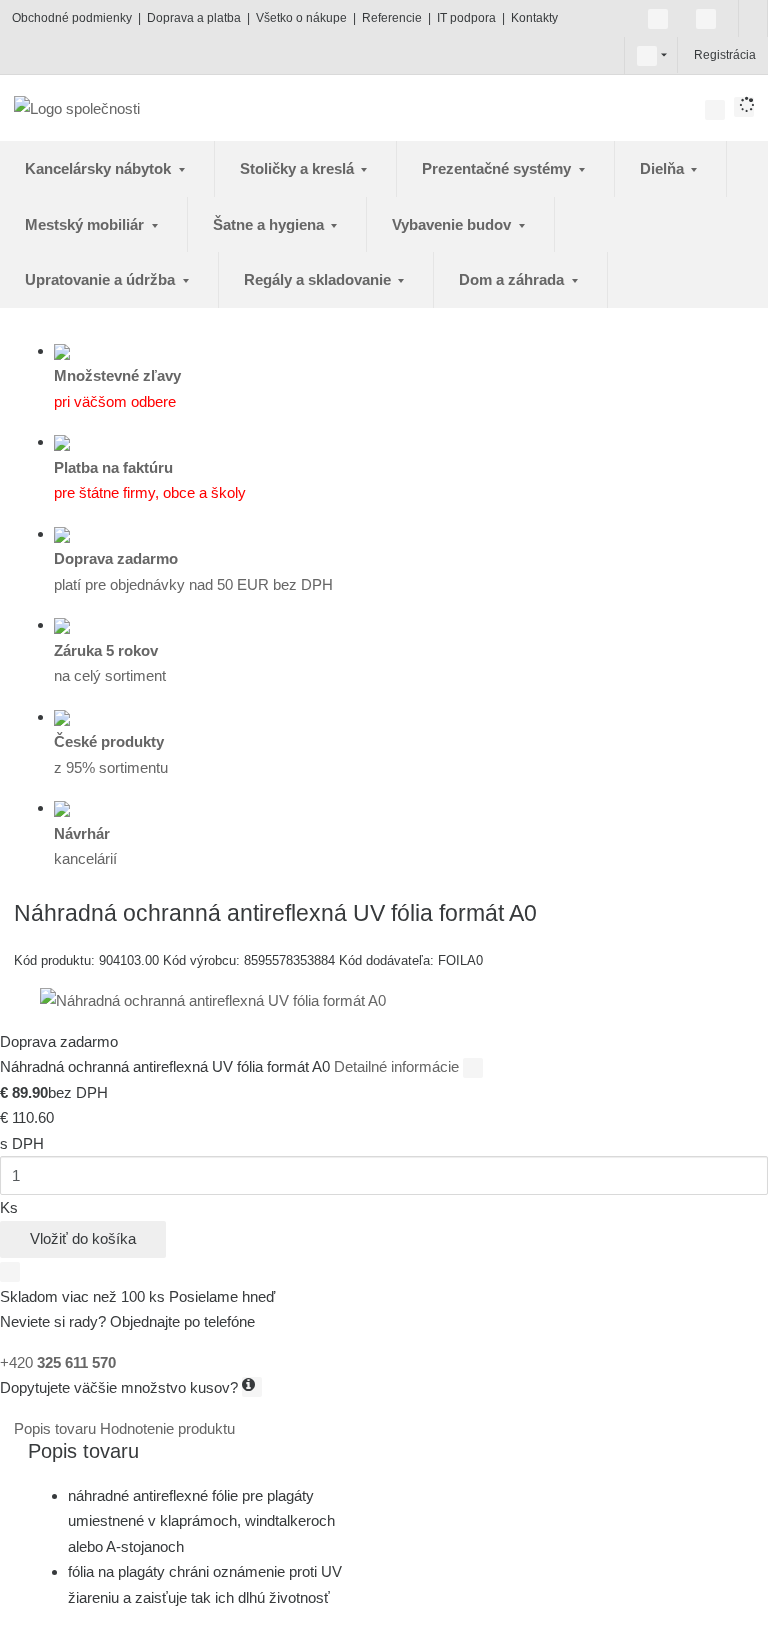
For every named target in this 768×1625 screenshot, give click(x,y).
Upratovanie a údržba (102, 279)
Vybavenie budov (453, 224)
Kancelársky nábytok (100, 168)
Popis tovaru (57, 1428)
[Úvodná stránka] (77, 107)
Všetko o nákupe (301, 18)
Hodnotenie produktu (167, 1428)
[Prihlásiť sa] (692, 55)
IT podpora (466, 18)
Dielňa (664, 168)
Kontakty (534, 18)
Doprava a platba (194, 18)
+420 (58, 1362)
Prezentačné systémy (498, 168)
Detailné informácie (398, 1066)
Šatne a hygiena (270, 224)
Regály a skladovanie (319, 279)
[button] (647, 55)
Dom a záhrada (513, 279)
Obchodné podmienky (72, 18)
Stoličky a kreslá (299, 168)
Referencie (392, 18)
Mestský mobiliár (86, 224)
